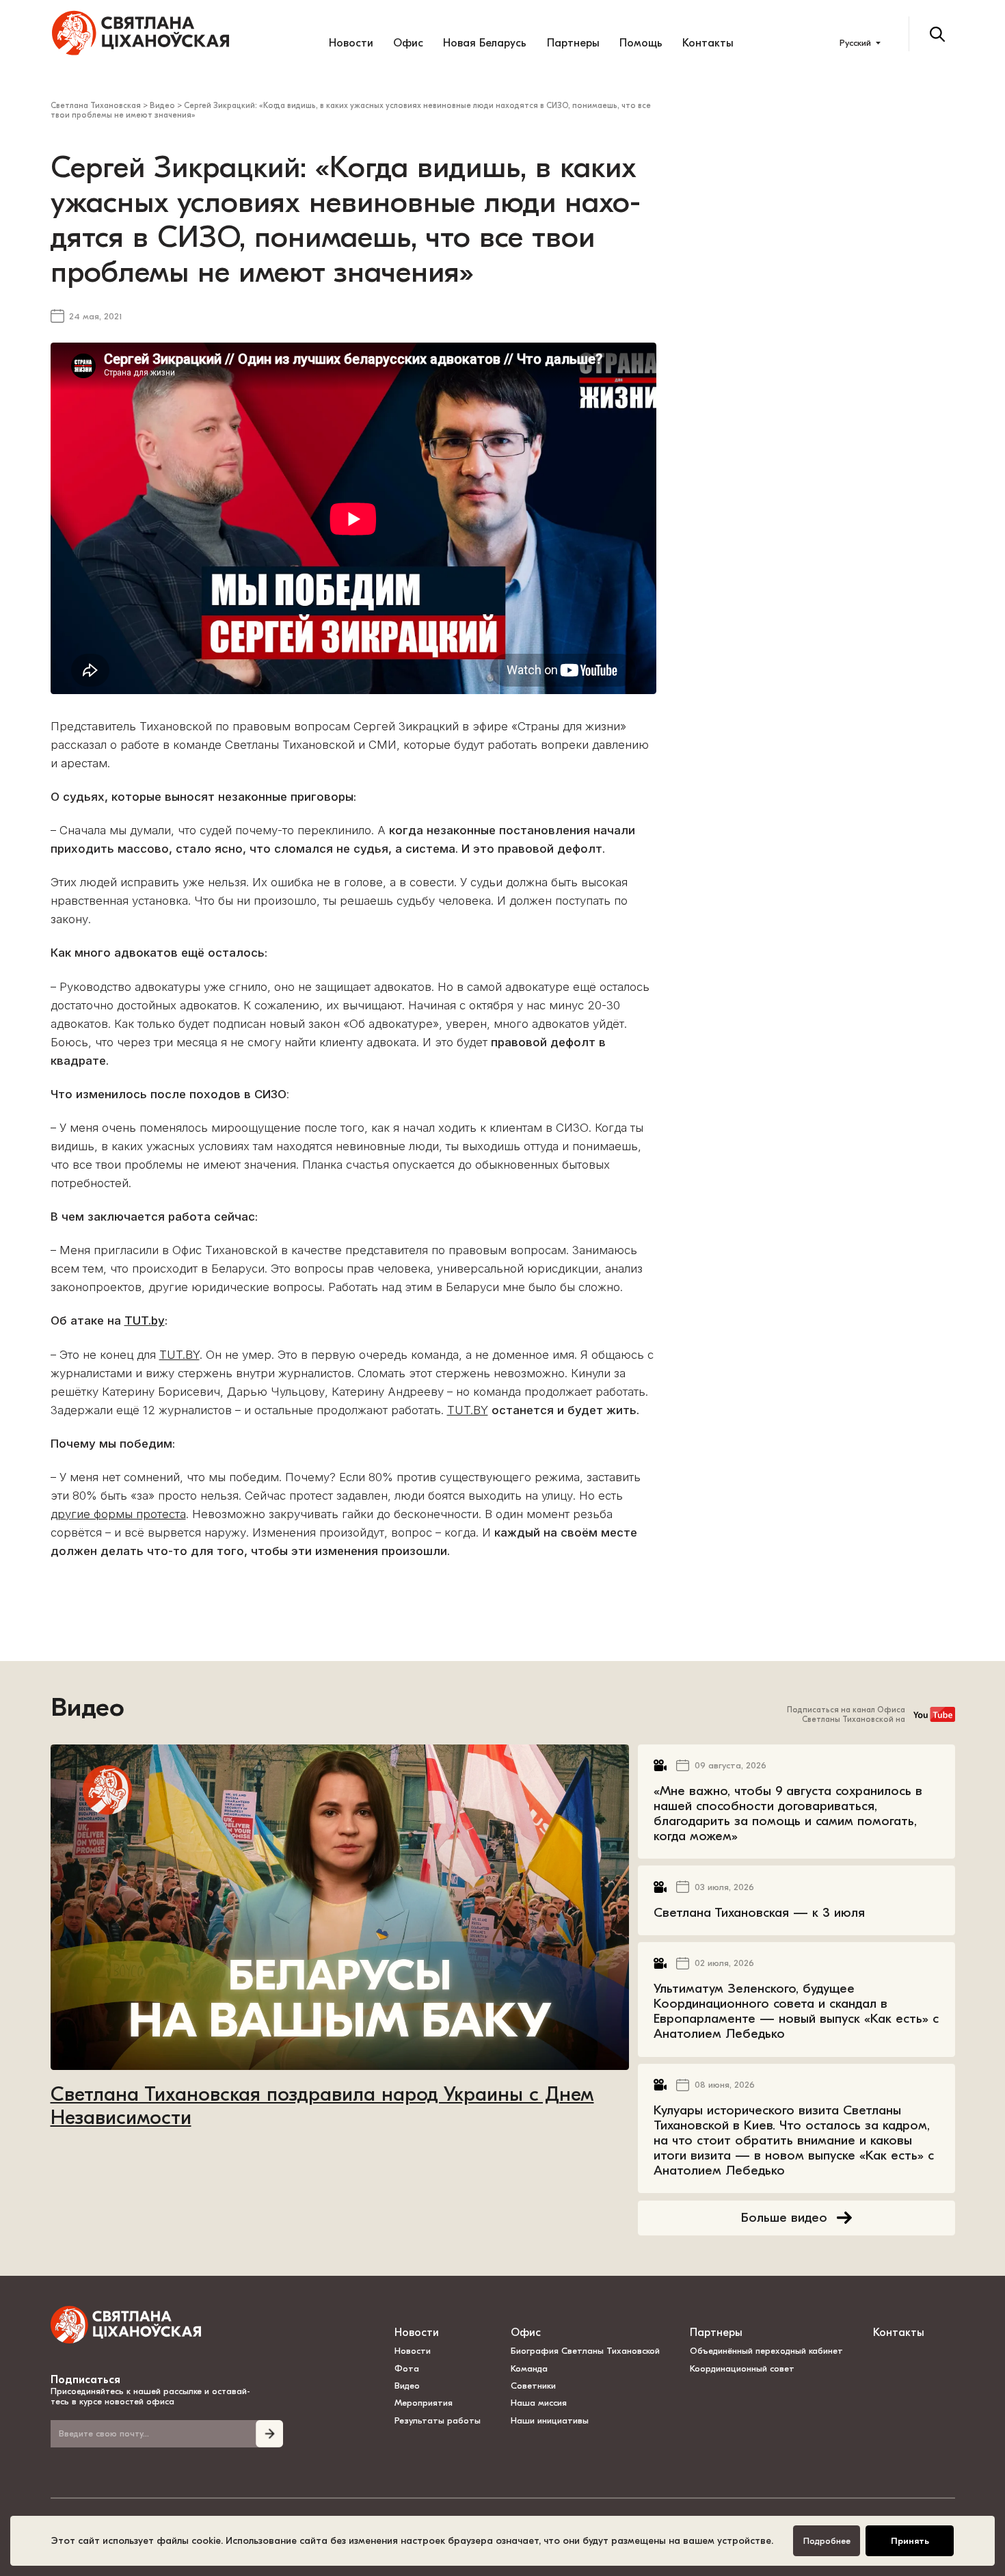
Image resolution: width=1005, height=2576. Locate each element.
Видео (88, 1708)
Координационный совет (742, 2368)
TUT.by (145, 1320)
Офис (408, 43)
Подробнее (827, 2541)
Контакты (708, 43)
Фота (407, 2368)
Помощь (641, 43)
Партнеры (573, 43)
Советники (533, 2386)
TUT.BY (179, 1355)
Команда (529, 2368)
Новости (351, 43)
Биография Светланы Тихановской (585, 2351)
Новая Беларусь (485, 43)
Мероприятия (424, 2403)
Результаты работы (438, 2420)
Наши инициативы (550, 2420)
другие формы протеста (118, 1514)
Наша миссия (539, 2403)
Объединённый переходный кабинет (766, 2351)
